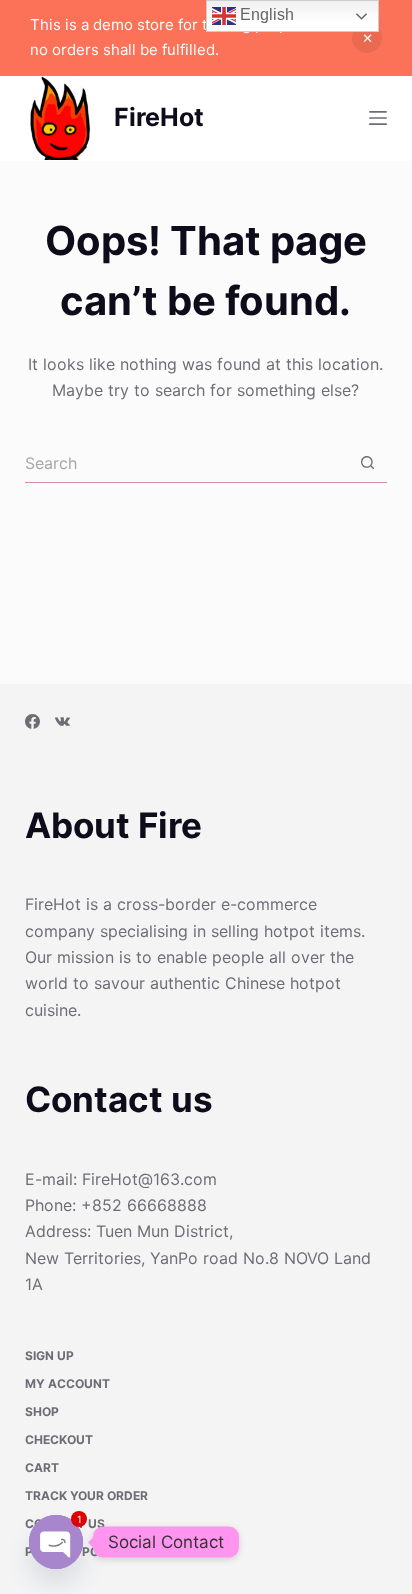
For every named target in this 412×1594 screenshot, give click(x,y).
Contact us (65, 1524)
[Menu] (378, 118)
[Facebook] (32, 721)
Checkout (59, 1440)
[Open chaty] (56, 1542)
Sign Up (49, 1355)
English (265, 14)
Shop (42, 1411)
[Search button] (367, 463)
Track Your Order (86, 1496)
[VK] (62, 721)
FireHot (159, 117)
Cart (42, 1468)
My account (67, 1383)
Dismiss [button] (367, 38)
